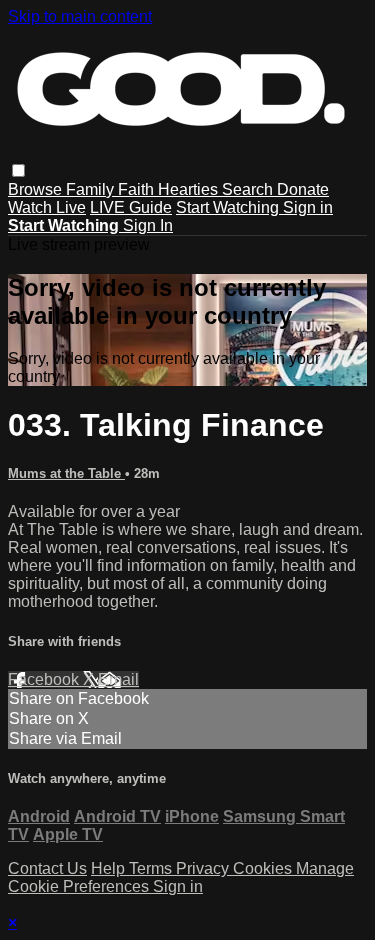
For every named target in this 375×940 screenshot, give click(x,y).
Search (249, 189)
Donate (303, 189)
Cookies (264, 868)
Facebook (45, 679)
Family (92, 189)
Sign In (148, 225)
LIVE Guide (131, 207)
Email (118, 679)
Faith (138, 189)
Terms (152, 868)
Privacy (204, 868)
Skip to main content (80, 16)
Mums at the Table (66, 473)
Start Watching (229, 207)
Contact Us (47, 868)
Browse (37, 189)
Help (110, 868)
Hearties (190, 189)
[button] (18, 170)
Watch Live (47, 207)
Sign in (308, 207)
